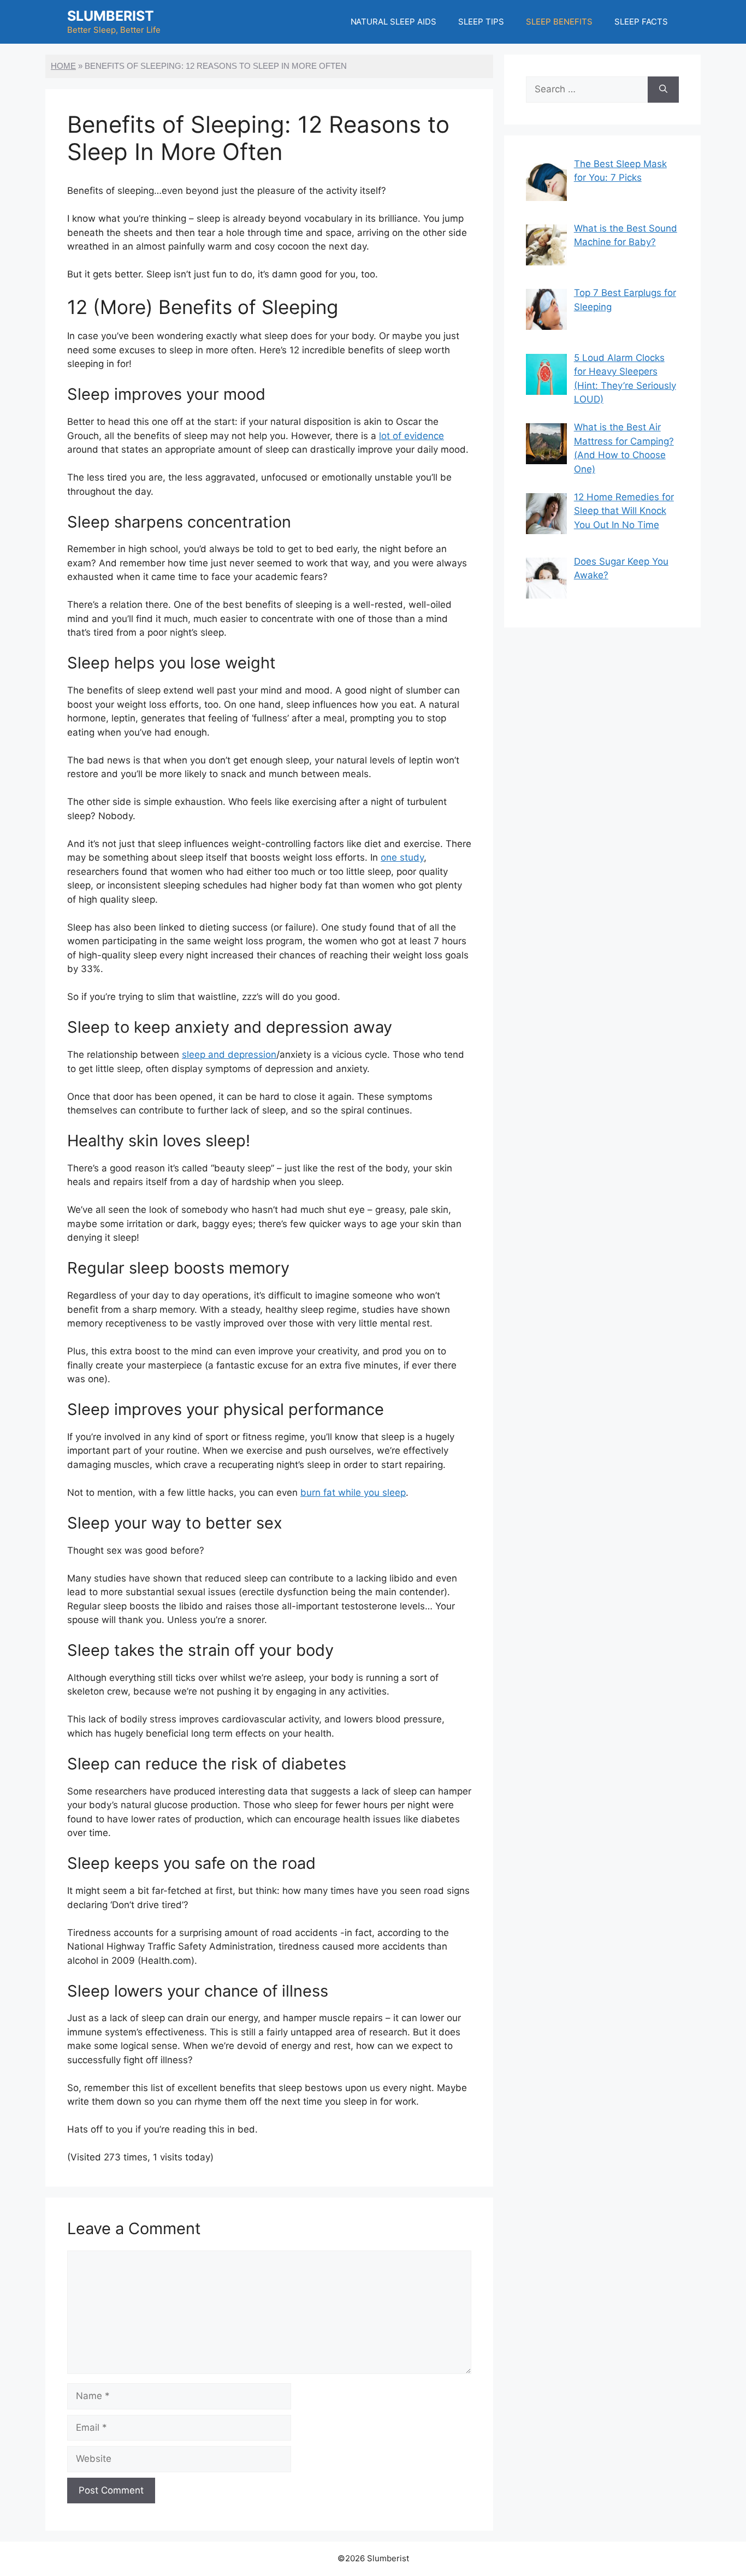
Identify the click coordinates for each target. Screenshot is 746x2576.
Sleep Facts (641, 22)
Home (63, 66)
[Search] (663, 90)
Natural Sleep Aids (394, 22)
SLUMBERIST (111, 16)
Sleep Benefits (559, 22)
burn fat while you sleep (353, 1493)
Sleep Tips (481, 22)
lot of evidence (412, 436)
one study (402, 857)
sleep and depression (229, 1055)
